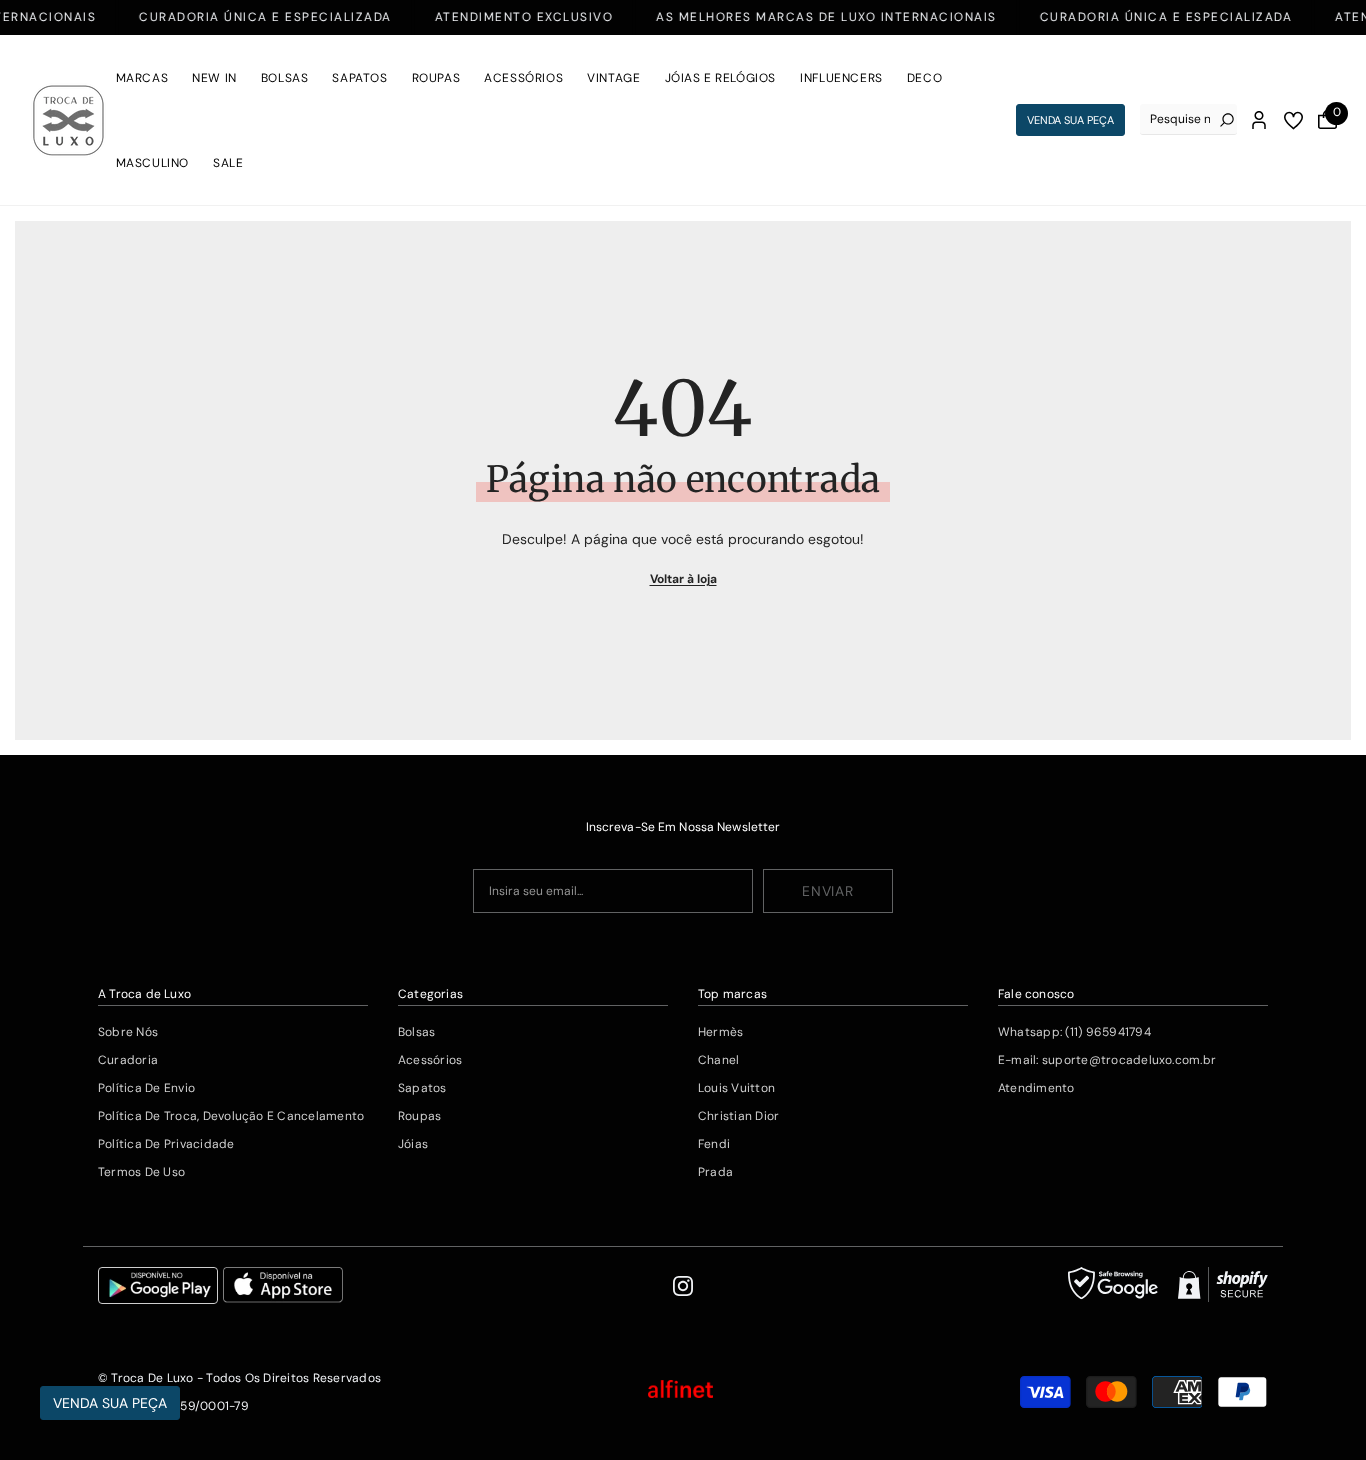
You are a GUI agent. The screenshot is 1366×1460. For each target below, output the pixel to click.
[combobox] (1180, 119)
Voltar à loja (683, 579)
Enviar (827, 891)
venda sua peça (1070, 120)
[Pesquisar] (1189, 119)
